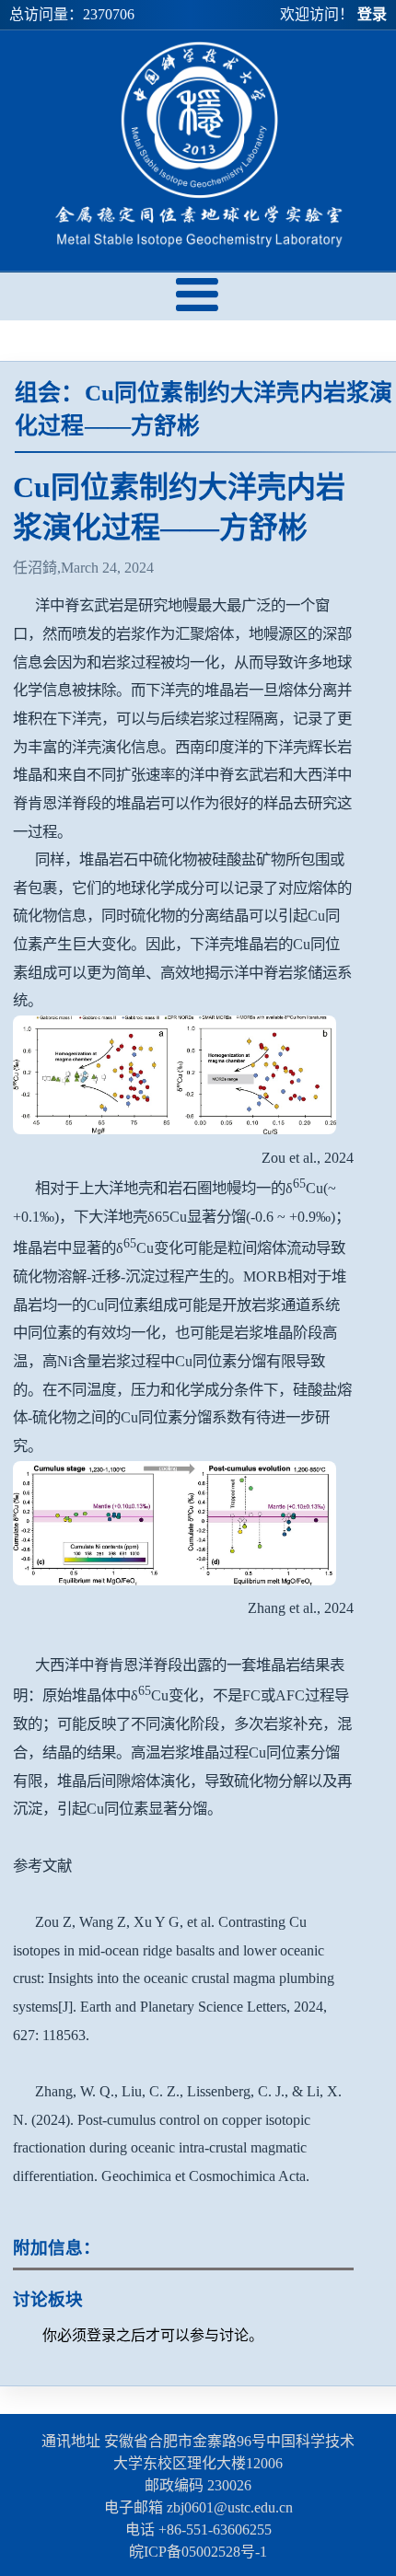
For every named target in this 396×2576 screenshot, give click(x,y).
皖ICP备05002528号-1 (198, 2552)
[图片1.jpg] (175, 1129)
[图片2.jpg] (175, 1580)
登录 (372, 14)
